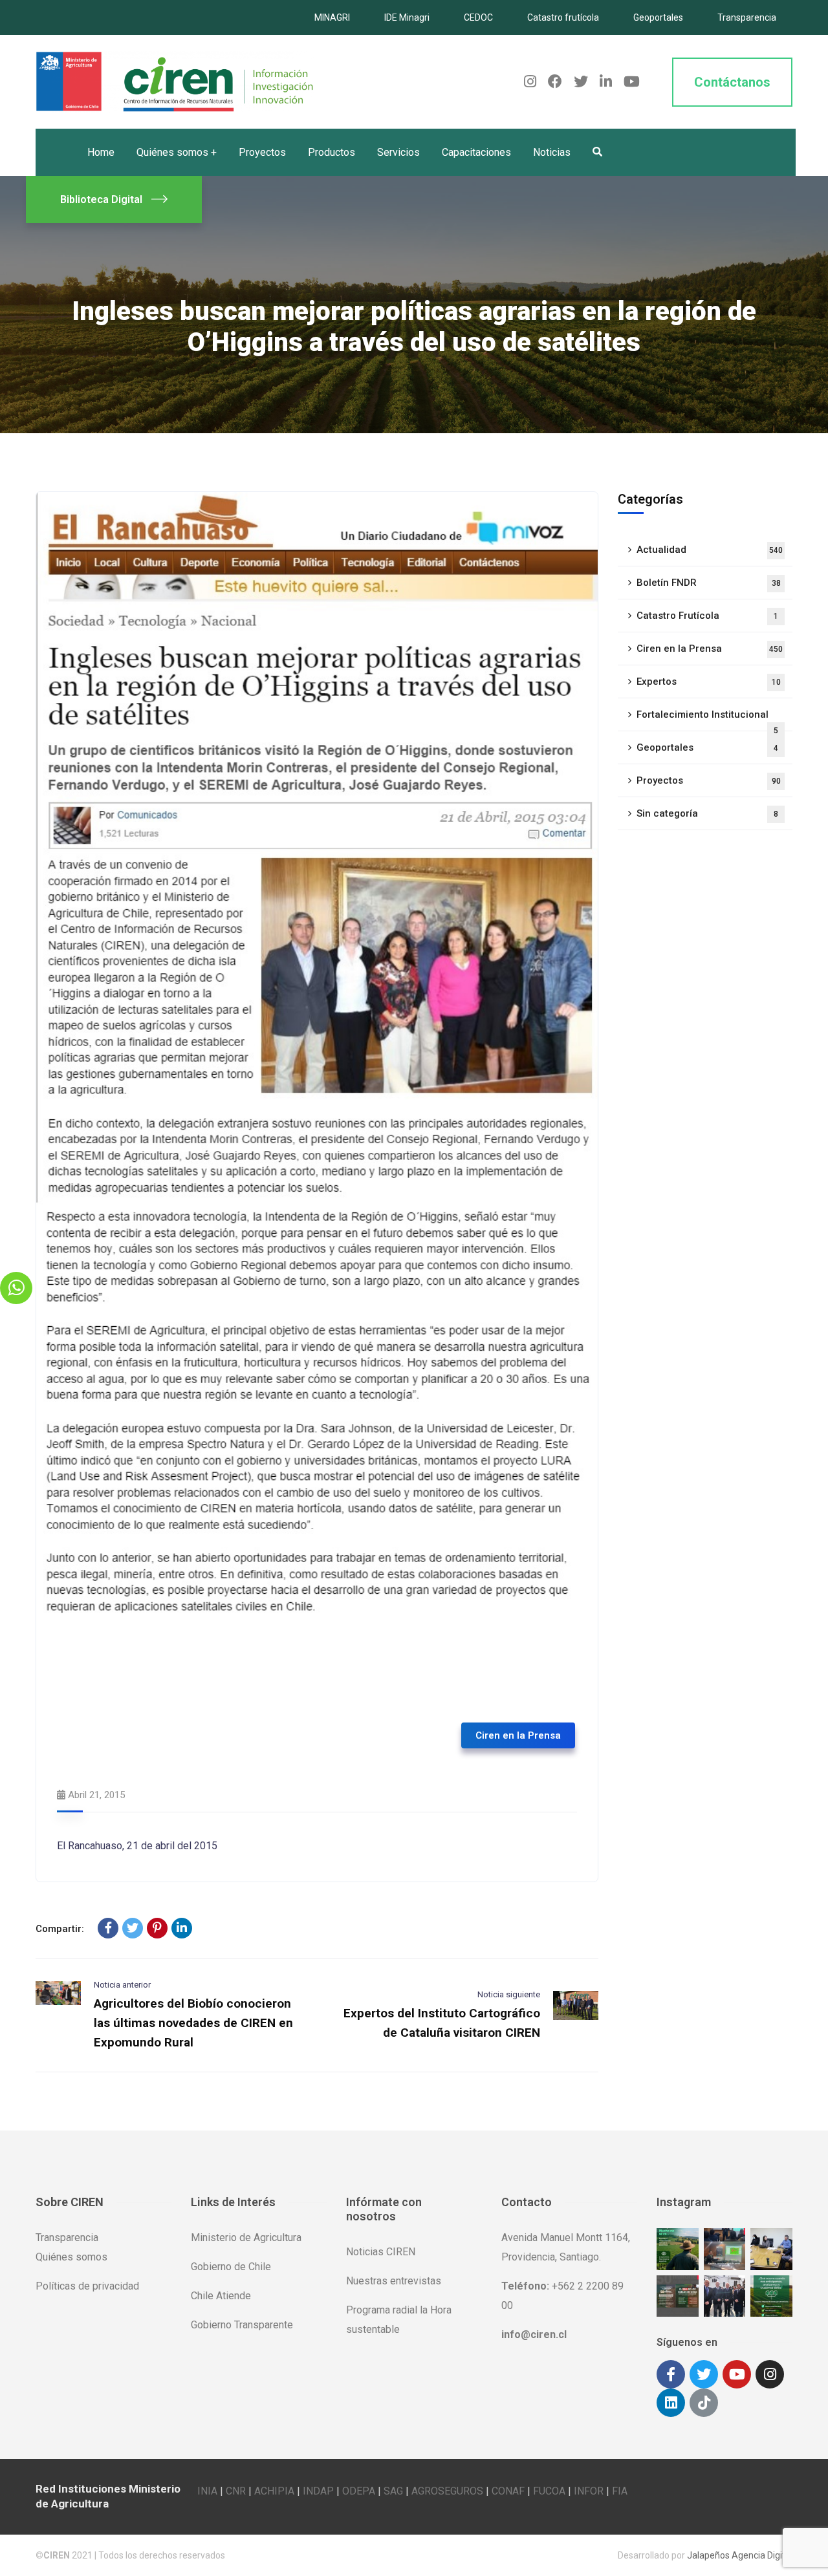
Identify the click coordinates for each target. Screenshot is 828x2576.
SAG (393, 2491)
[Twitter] (133, 1928)
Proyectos (709, 780)
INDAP (318, 2491)
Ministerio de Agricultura (246, 2238)
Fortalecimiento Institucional (707, 720)
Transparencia (747, 17)
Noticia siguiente (509, 1994)
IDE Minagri (407, 17)
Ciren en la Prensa (518, 1735)
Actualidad (710, 550)
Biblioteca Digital (101, 199)
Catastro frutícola (563, 17)
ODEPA (359, 2491)
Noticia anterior (122, 1985)
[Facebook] (108, 1928)
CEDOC (478, 17)
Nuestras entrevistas (394, 2281)
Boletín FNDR (709, 583)
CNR (236, 2491)
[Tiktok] (704, 2403)
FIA (620, 2491)
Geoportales (658, 17)
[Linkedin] (671, 2403)
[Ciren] (175, 81)
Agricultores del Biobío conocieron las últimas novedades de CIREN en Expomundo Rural (193, 2023)
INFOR (589, 2491)
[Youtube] (737, 2374)
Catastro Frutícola (707, 616)
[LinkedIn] (182, 1928)
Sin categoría (707, 813)
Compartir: (60, 1929)
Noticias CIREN (381, 2252)
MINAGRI (332, 17)
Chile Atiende (221, 2296)
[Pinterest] (157, 1928)
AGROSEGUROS (447, 2491)
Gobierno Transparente (242, 2325)
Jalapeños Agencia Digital (740, 2555)
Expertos (709, 682)
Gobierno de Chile (231, 2267)
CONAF (508, 2491)
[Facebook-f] (671, 2374)
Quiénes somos (71, 2257)
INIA (207, 2491)
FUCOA (549, 2491)
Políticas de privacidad (87, 2286)
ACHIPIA (274, 2491)
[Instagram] (770, 2374)
